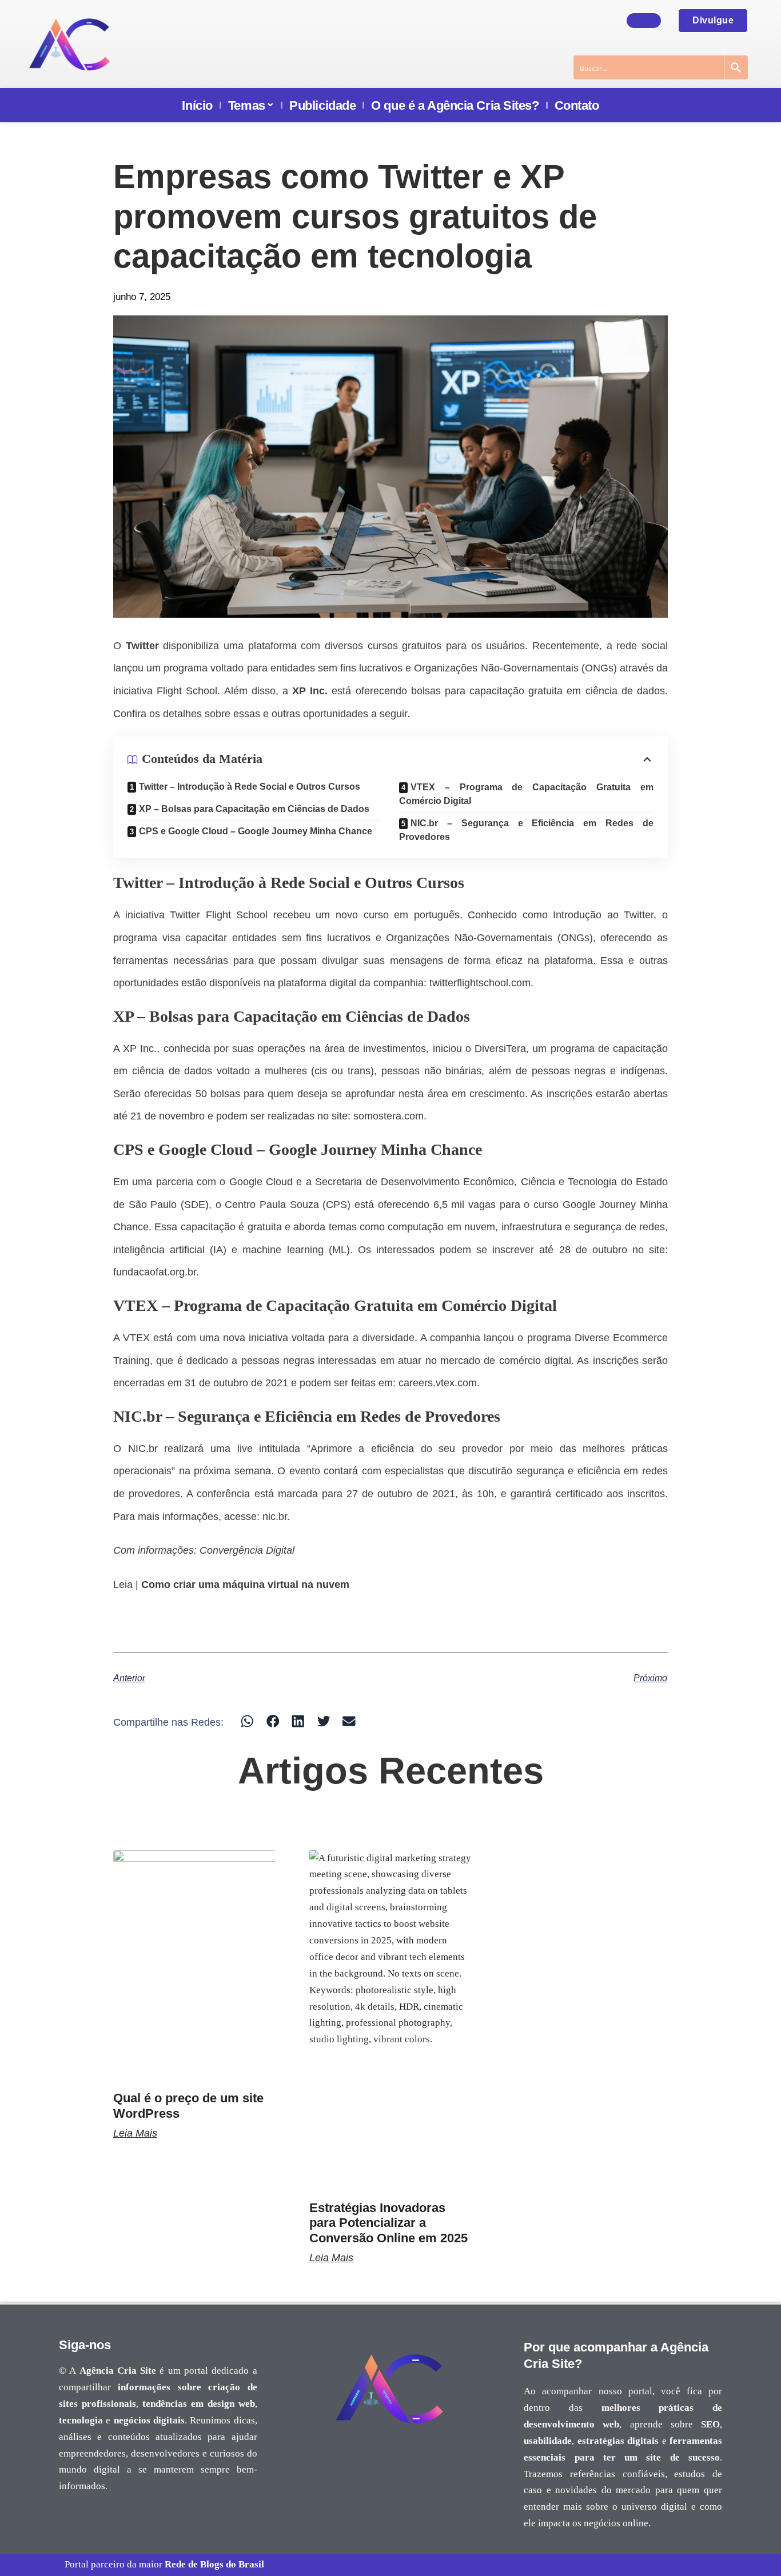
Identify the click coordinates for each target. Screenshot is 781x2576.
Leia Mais (135, 2133)
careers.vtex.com (438, 1383)
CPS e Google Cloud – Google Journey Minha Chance (256, 831)
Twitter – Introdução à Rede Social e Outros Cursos (250, 787)
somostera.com (388, 1116)
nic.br (275, 1517)
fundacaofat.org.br (155, 1272)
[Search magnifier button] (736, 67)
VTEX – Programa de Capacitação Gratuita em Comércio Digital (526, 794)
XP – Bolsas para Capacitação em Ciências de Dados (254, 809)
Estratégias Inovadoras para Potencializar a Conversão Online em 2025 (388, 2223)
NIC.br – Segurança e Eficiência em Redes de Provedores (526, 830)
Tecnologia (592, 1182)
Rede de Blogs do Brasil (214, 2564)
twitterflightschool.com (480, 983)
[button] (247, 1721)
